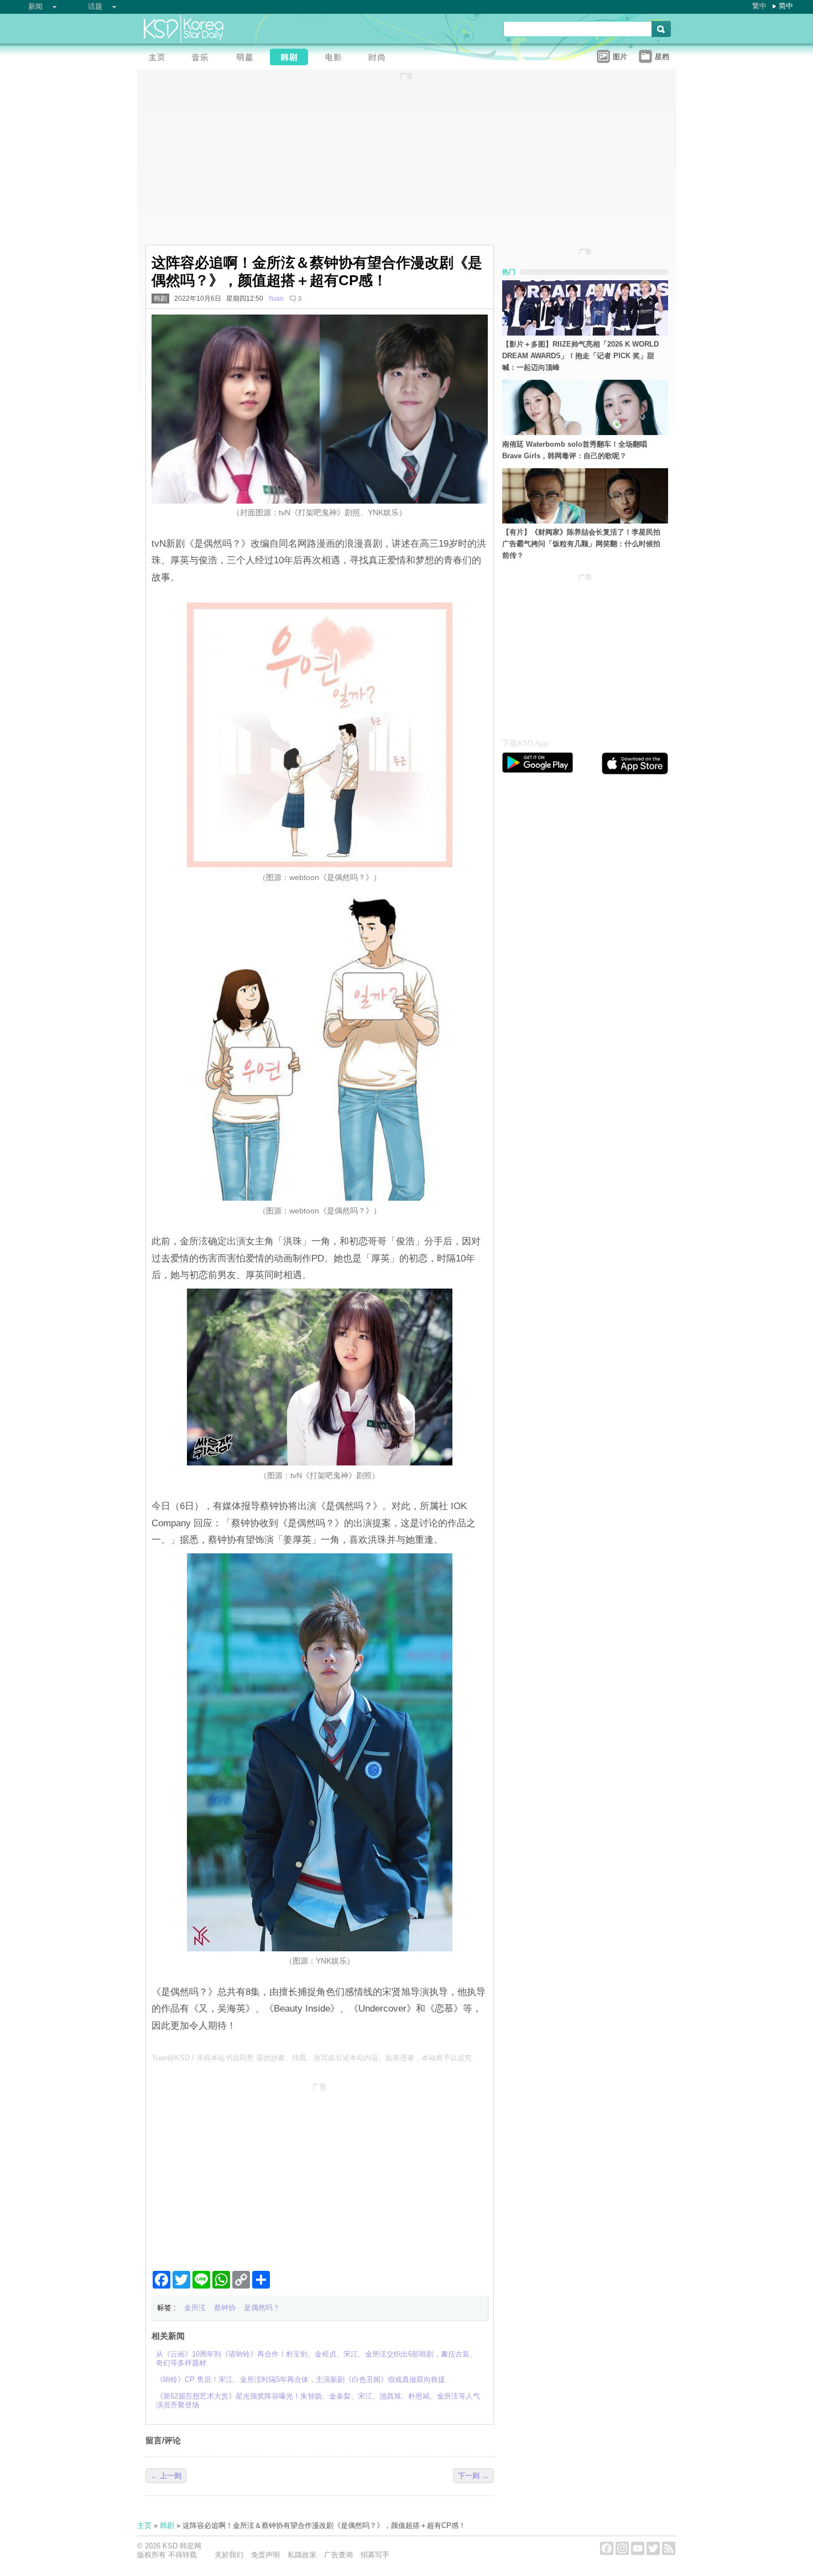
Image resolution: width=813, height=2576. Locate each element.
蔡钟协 (225, 2308)
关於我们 (229, 2555)
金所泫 (195, 2308)
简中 (786, 6)
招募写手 (375, 2555)
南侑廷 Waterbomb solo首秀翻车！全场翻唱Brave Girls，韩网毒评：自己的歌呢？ (575, 450)
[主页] (159, 58)
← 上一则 (166, 2476)
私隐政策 (302, 2555)
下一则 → (473, 2476)
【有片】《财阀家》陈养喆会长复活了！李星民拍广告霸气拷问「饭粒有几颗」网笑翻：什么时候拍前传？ (581, 544)
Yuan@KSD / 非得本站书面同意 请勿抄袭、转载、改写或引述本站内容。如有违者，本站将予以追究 (312, 2058)
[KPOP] (204, 58)
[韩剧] (292, 58)
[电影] (336, 58)
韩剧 (160, 299)
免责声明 (265, 2555)
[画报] (381, 58)
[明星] (248, 58)
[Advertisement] (320, 2172)
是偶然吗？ (262, 2308)
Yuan (276, 299)
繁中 (759, 6)
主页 (144, 2525)
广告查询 (338, 2555)
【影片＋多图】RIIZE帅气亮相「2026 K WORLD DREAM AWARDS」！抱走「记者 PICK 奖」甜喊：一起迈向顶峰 (580, 356)
